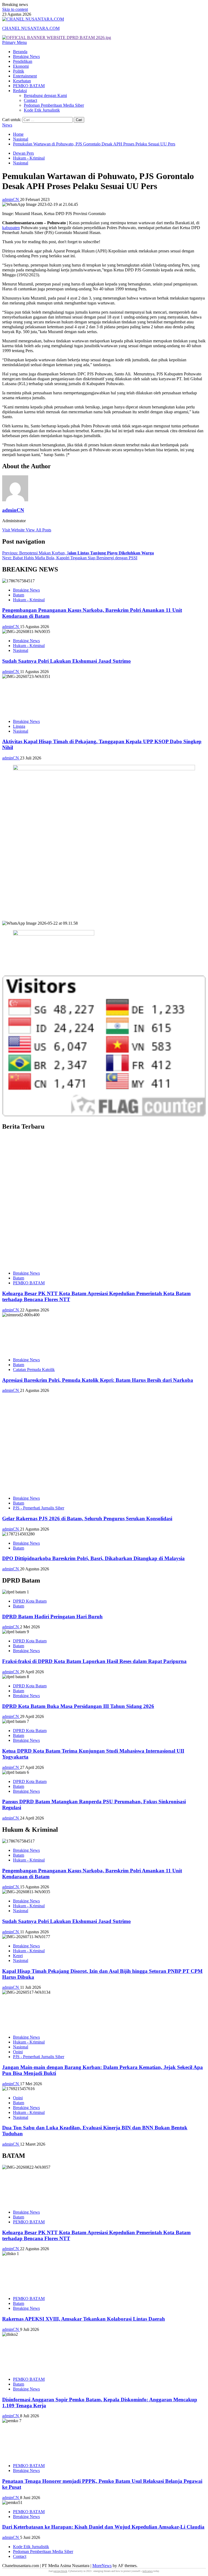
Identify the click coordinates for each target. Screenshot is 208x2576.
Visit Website (14, 530)
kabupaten (11, 228)
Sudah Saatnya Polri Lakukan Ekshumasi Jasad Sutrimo (66, 661)
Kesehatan (22, 81)
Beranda (20, 52)
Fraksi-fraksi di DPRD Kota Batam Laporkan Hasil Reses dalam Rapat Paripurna (94, 1661)
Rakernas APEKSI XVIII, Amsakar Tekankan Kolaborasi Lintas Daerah (84, 2319)
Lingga (19, 726)
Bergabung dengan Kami (45, 95)
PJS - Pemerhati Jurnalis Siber (39, 1508)
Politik (19, 71)
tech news (148, 2571)
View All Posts (38, 530)
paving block (60, 2571)
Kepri (18, 1956)
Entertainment (25, 76)
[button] (14, 42)
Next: (70, 558)
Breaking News (26, 56)
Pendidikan (23, 61)
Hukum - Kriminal (29, 158)
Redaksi (20, 91)
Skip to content (15, 9)
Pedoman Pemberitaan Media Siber (54, 105)
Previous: (78, 553)
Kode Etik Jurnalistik (42, 110)
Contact (30, 100)
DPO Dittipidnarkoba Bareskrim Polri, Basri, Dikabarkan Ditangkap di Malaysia (93, 1558)
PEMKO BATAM (29, 86)
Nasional (21, 163)
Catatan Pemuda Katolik (34, 1370)
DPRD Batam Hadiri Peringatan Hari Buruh (52, 1617)
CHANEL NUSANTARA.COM (31, 28)
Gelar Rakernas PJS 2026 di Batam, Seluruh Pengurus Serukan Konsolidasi (87, 1518)
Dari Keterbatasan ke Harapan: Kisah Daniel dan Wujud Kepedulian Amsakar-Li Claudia (103, 2527)
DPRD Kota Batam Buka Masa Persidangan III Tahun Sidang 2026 (78, 1706)
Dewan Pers (23, 153)
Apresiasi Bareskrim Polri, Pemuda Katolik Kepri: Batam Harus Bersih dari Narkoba (98, 1380)
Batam (19, 595)
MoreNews (102, 2566)
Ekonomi (21, 66)
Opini (18, 2052)
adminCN (11, 199)
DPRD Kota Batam (30, 1601)
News (7, 125)
